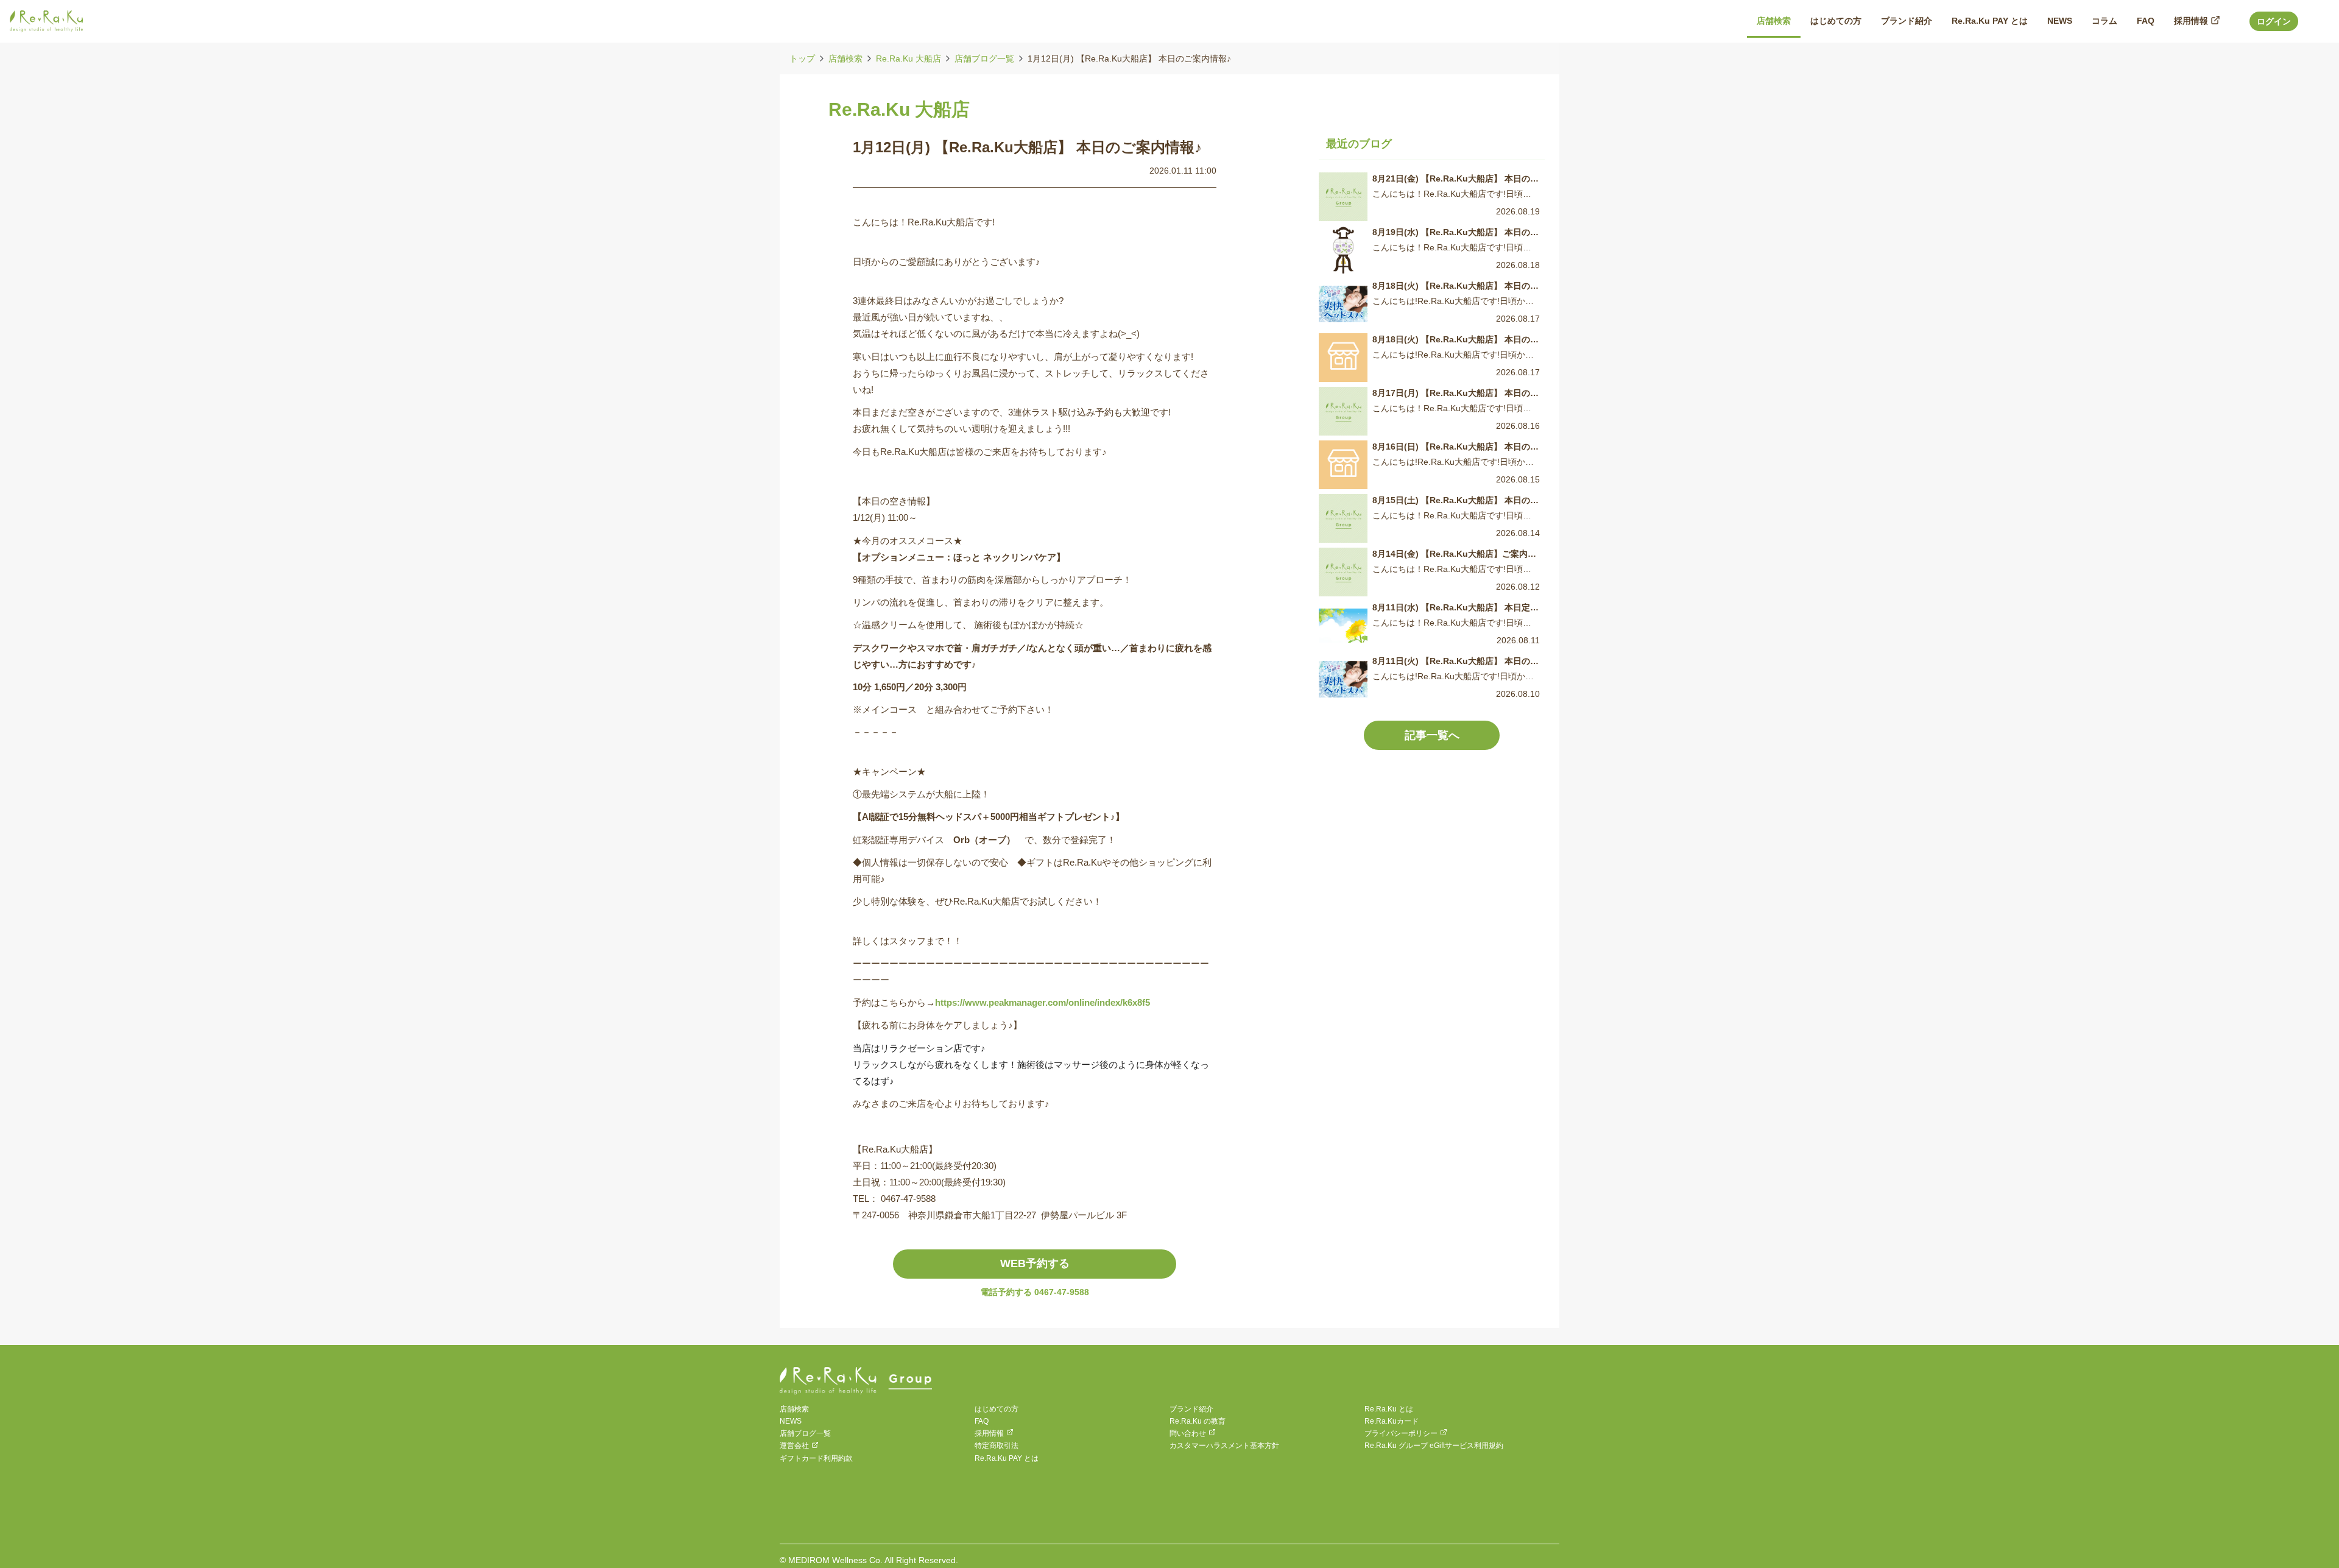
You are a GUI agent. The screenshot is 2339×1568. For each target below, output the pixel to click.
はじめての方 (997, 1409)
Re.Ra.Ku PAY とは (1007, 1458)
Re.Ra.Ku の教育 (1198, 1421)
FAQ (982, 1421)
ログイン (2274, 21)
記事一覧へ (1432, 735)
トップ (802, 58)
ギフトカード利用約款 (816, 1458)
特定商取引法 (997, 1446)
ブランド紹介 (1191, 1409)
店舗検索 (845, 58)
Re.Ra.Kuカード (1392, 1421)
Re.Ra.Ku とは (1389, 1409)
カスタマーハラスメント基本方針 (1224, 1446)
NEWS (791, 1421)
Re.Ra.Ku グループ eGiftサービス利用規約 (1434, 1446)
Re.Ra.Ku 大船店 (908, 58)
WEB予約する (1035, 1263)
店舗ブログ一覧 (984, 58)
